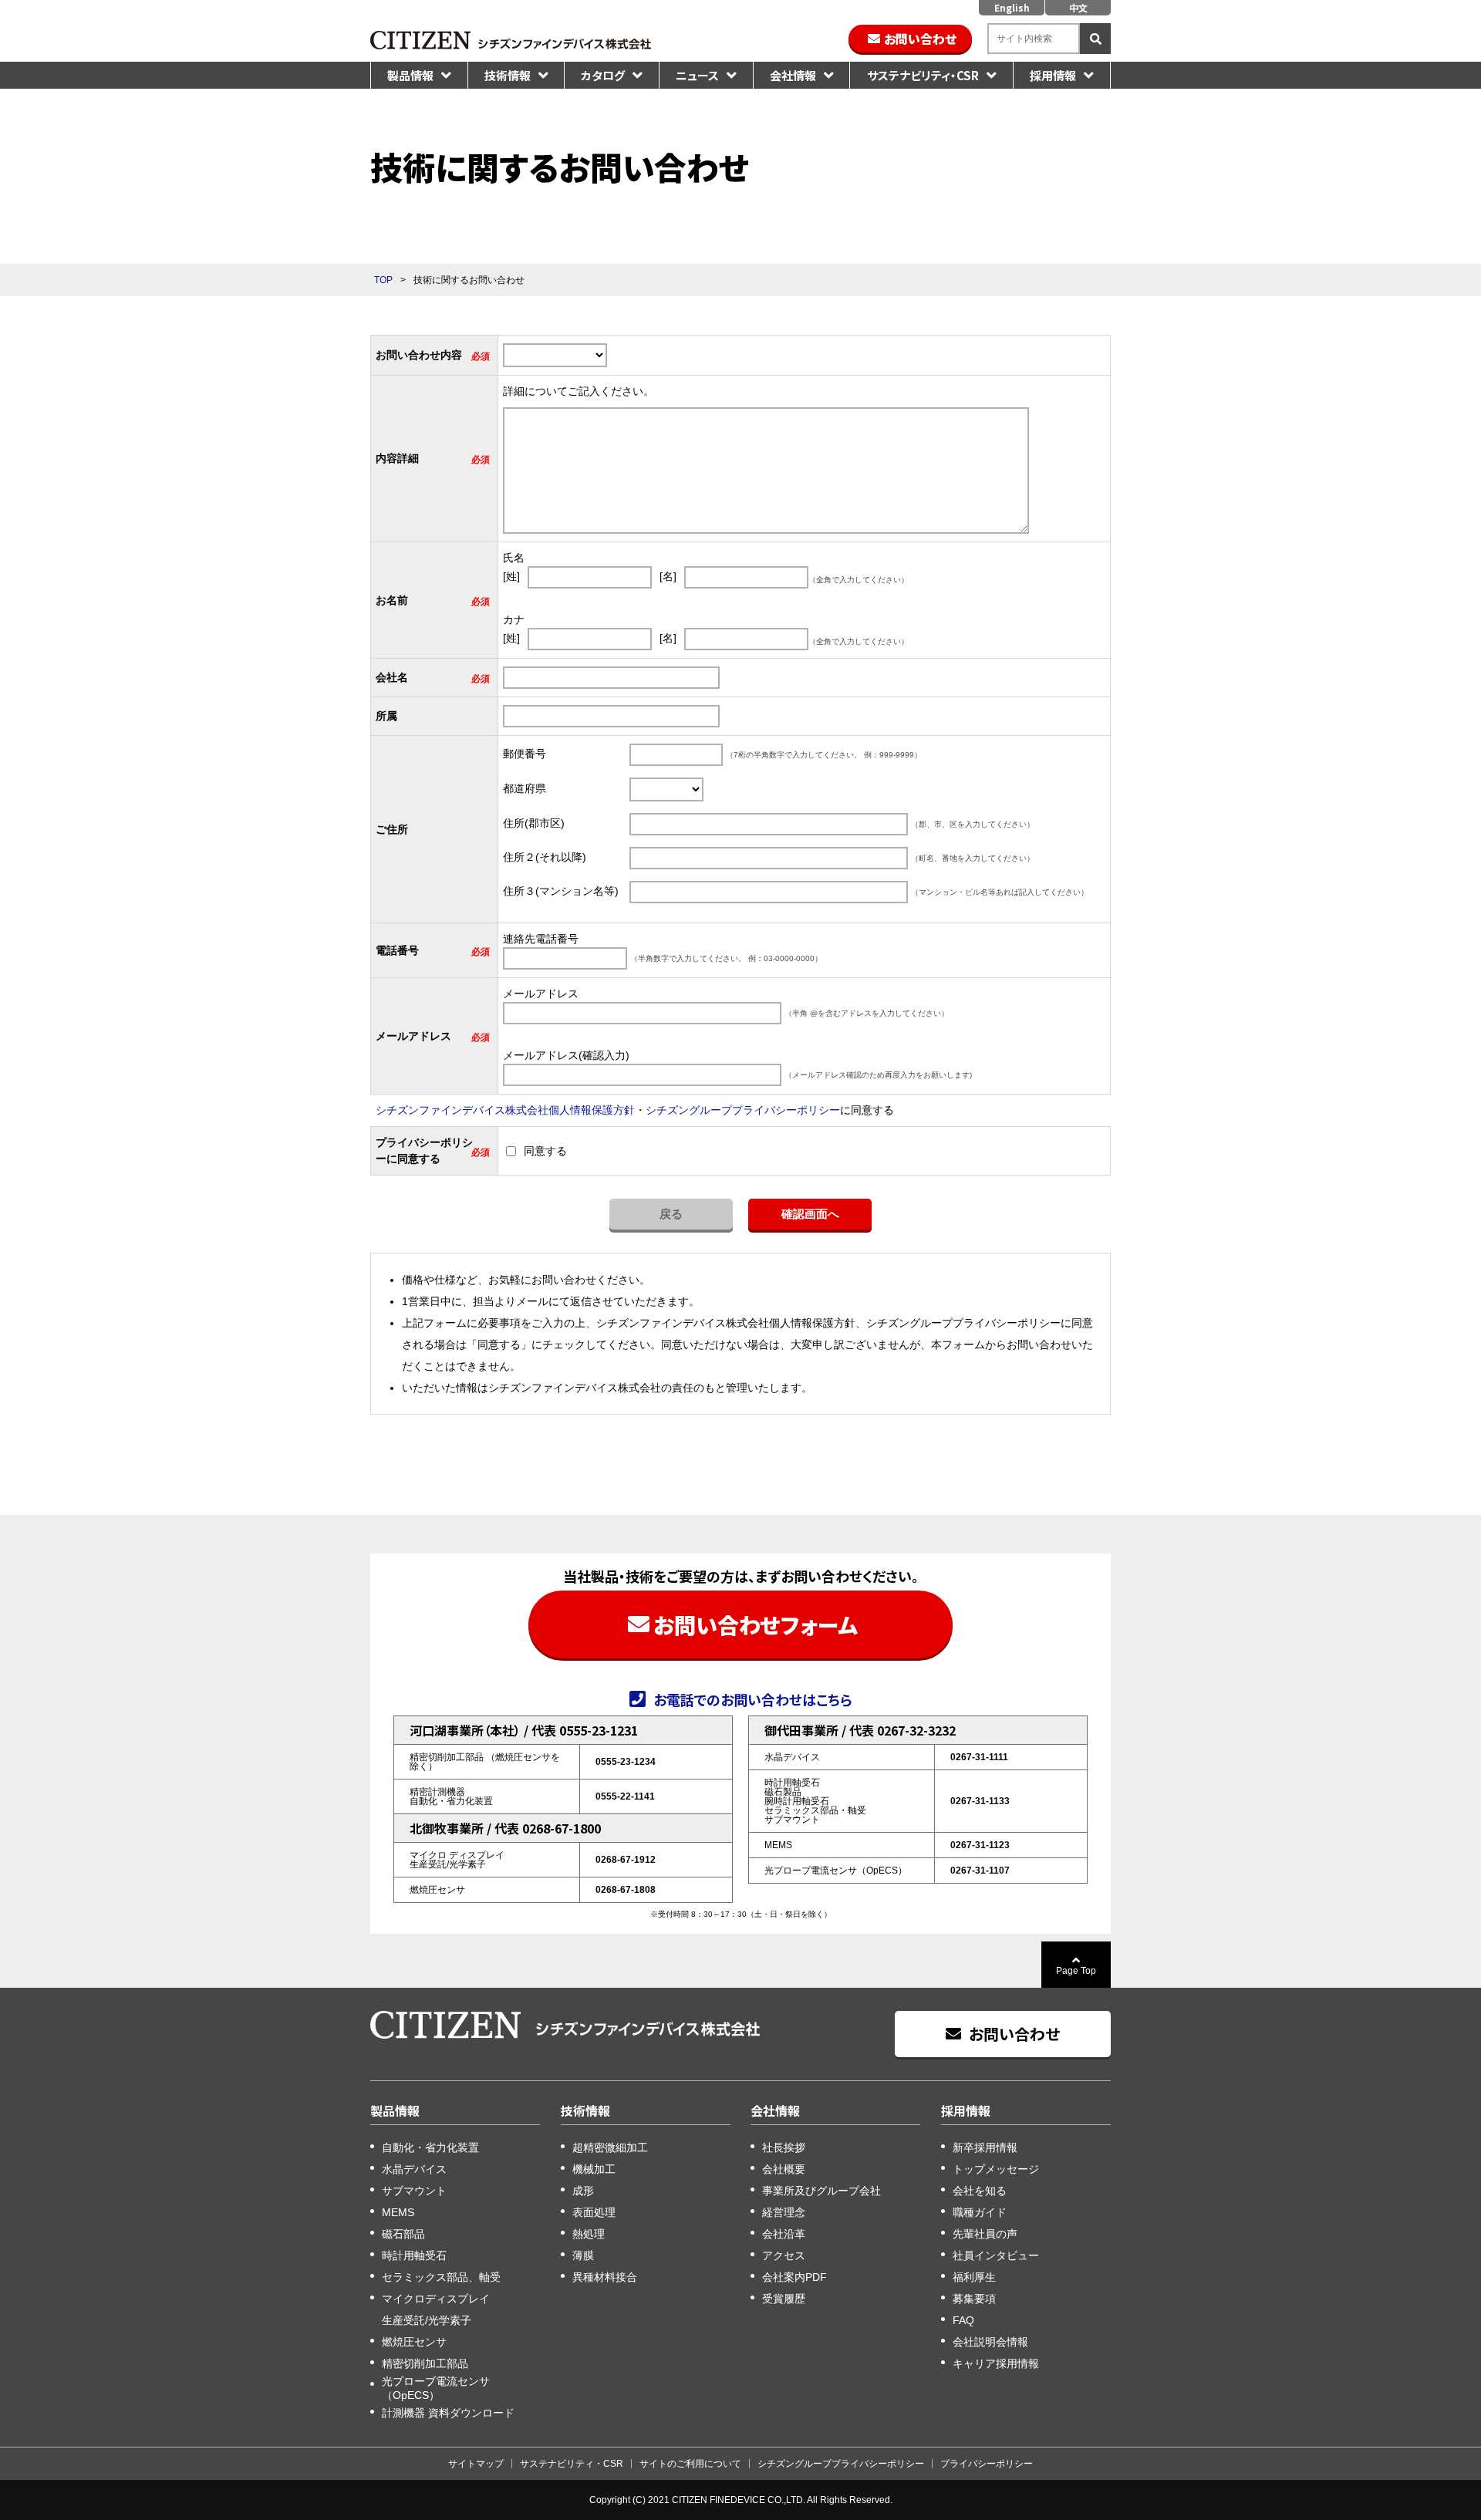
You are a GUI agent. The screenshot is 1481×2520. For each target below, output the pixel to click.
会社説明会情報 (990, 2342)
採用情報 (1053, 75)
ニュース (697, 75)
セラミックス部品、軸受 (441, 2277)
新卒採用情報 (985, 2147)
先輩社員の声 (985, 2234)
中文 (1078, 7)
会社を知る (980, 2191)
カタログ (603, 75)
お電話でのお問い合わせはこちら (753, 1699)
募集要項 (974, 2299)
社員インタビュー (996, 2255)
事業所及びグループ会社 (821, 2191)
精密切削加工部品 (425, 2363)
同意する (545, 1151)
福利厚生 (974, 2277)
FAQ (963, 2320)
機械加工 (594, 2169)
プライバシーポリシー (987, 2464)
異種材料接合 (605, 2277)
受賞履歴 (784, 2299)
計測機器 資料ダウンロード (448, 2413)
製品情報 (410, 75)
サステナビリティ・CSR (923, 75)
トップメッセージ (996, 2169)
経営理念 (784, 2212)
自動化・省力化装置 (430, 2147)
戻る (671, 1214)
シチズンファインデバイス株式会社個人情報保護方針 (505, 1110)
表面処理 (594, 2212)
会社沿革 (784, 2234)
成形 (583, 2191)
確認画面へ (810, 1214)
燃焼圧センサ (414, 2342)
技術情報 (508, 75)
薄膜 (583, 2255)
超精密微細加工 (610, 2147)
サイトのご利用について (690, 2464)
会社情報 (793, 75)
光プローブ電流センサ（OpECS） (436, 2388)
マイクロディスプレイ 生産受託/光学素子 (436, 2309)
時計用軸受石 (414, 2255)
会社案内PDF (794, 2277)
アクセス (784, 2255)
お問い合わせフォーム (756, 1624)
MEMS (398, 2212)
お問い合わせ (920, 39)
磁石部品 (403, 2234)
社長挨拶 (784, 2147)
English (1012, 7)
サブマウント (414, 2191)
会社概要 (784, 2169)
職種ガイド (980, 2212)
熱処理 (589, 2234)
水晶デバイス (414, 2169)
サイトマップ (476, 2464)
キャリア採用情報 (996, 2363)
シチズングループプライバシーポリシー (743, 1110)
